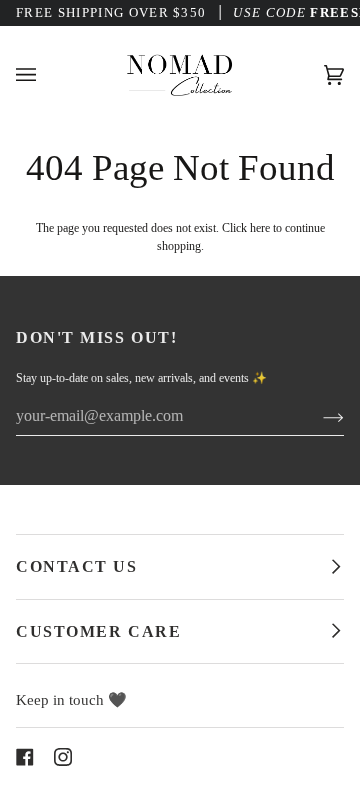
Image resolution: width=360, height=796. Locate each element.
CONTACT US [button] (77, 566)
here (260, 228)
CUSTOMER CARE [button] (98, 631)
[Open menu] (46, 74)
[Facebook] (25, 757)
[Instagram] (63, 757)
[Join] (317, 416)
